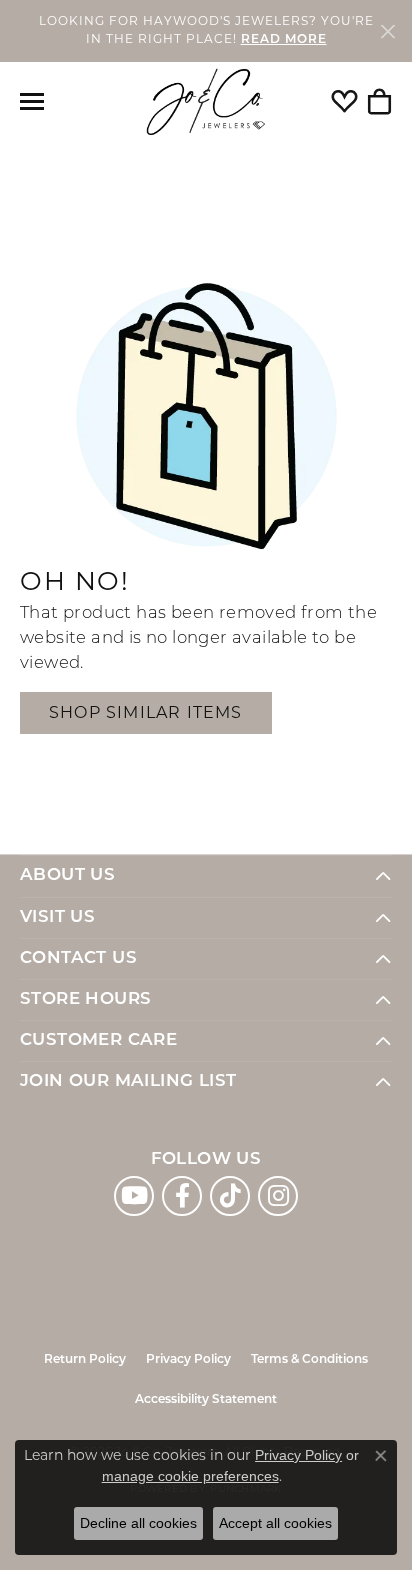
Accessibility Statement (206, 1400)
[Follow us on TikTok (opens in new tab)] (230, 1196)
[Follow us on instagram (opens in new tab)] (278, 1196)
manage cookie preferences (190, 1476)
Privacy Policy (188, 1360)
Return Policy (85, 1360)
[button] (344, 102)
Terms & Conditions (309, 1360)
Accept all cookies (275, 1523)
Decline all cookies (138, 1523)
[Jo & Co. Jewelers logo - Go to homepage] (206, 102)
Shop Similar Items (146, 712)
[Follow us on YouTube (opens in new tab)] (134, 1196)
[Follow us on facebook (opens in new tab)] (182, 1196)
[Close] (387, 30)
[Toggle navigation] (32, 101)
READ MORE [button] (284, 40)
